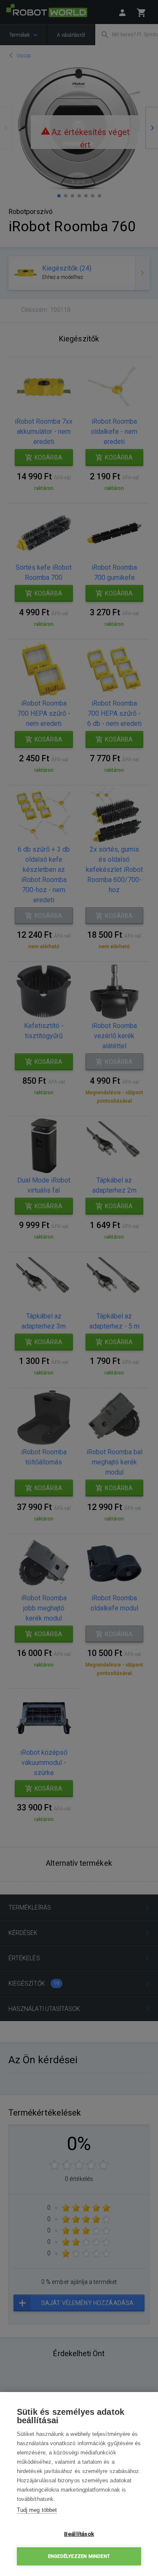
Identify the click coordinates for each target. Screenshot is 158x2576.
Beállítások (79, 2534)
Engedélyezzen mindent (79, 2556)
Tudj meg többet (37, 2510)
